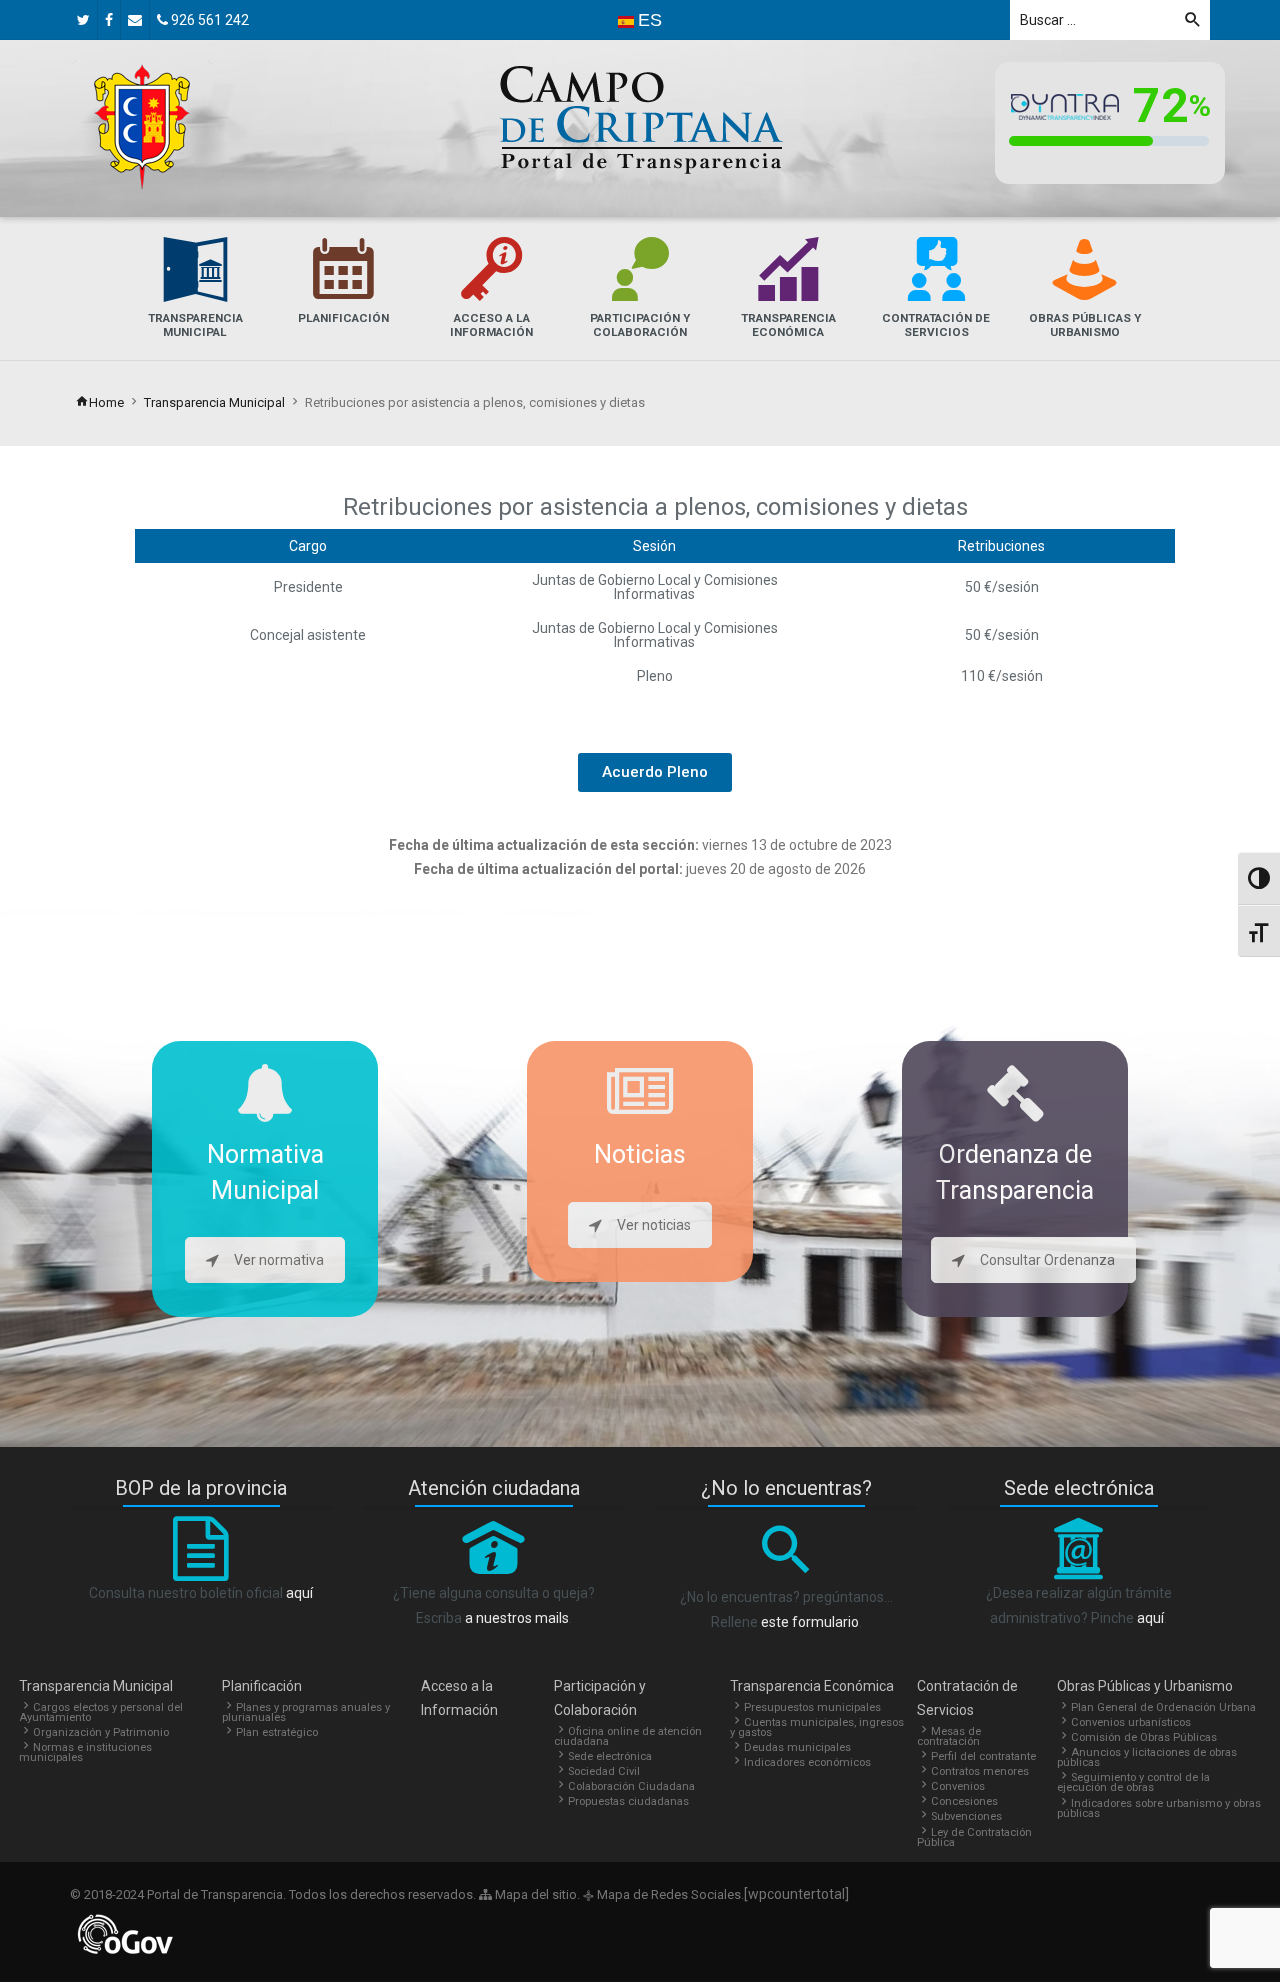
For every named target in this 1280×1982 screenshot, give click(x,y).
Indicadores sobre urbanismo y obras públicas (1159, 1808)
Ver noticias (654, 1225)
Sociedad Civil (604, 1771)
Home (106, 402)
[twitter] (83, 20)
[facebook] (109, 20)
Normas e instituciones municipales (85, 1752)
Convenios (958, 1786)
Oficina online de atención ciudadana (628, 1736)
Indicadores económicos (807, 1762)
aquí (299, 1593)
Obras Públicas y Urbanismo (1145, 1686)
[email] (135, 20)
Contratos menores (980, 1771)
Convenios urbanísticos (1131, 1722)
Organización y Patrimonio (101, 1732)
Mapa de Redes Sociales (667, 1894)
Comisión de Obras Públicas (1144, 1737)
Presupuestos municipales (812, 1707)
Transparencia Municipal (214, 402)
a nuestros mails (517, 1618)
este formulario (810, 1622)
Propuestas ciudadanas (628, 1801)
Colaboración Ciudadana (631, 1786)
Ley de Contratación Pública (974, 1837)
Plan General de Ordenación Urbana (1163, 1707)
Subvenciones (966, 1816)
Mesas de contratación (949, 1736)
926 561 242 (208, 20)
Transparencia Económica (812, 1686)
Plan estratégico (277, 1732)
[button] (655, 772)
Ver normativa (279, 1260)
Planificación (262, 1686)
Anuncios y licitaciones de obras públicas (1147, 1757)
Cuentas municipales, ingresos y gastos (817, 1727)
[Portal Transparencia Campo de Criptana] (142, 127)
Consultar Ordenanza (1047, 1260)
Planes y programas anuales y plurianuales (306, 1712)
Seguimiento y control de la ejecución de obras (1133, 1782)
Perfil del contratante (983, 1756)
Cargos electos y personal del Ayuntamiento (101, 1712)
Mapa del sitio (534, 1894)
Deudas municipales (797, 1747)
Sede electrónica (610, 1756)
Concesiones (964, 1801)
